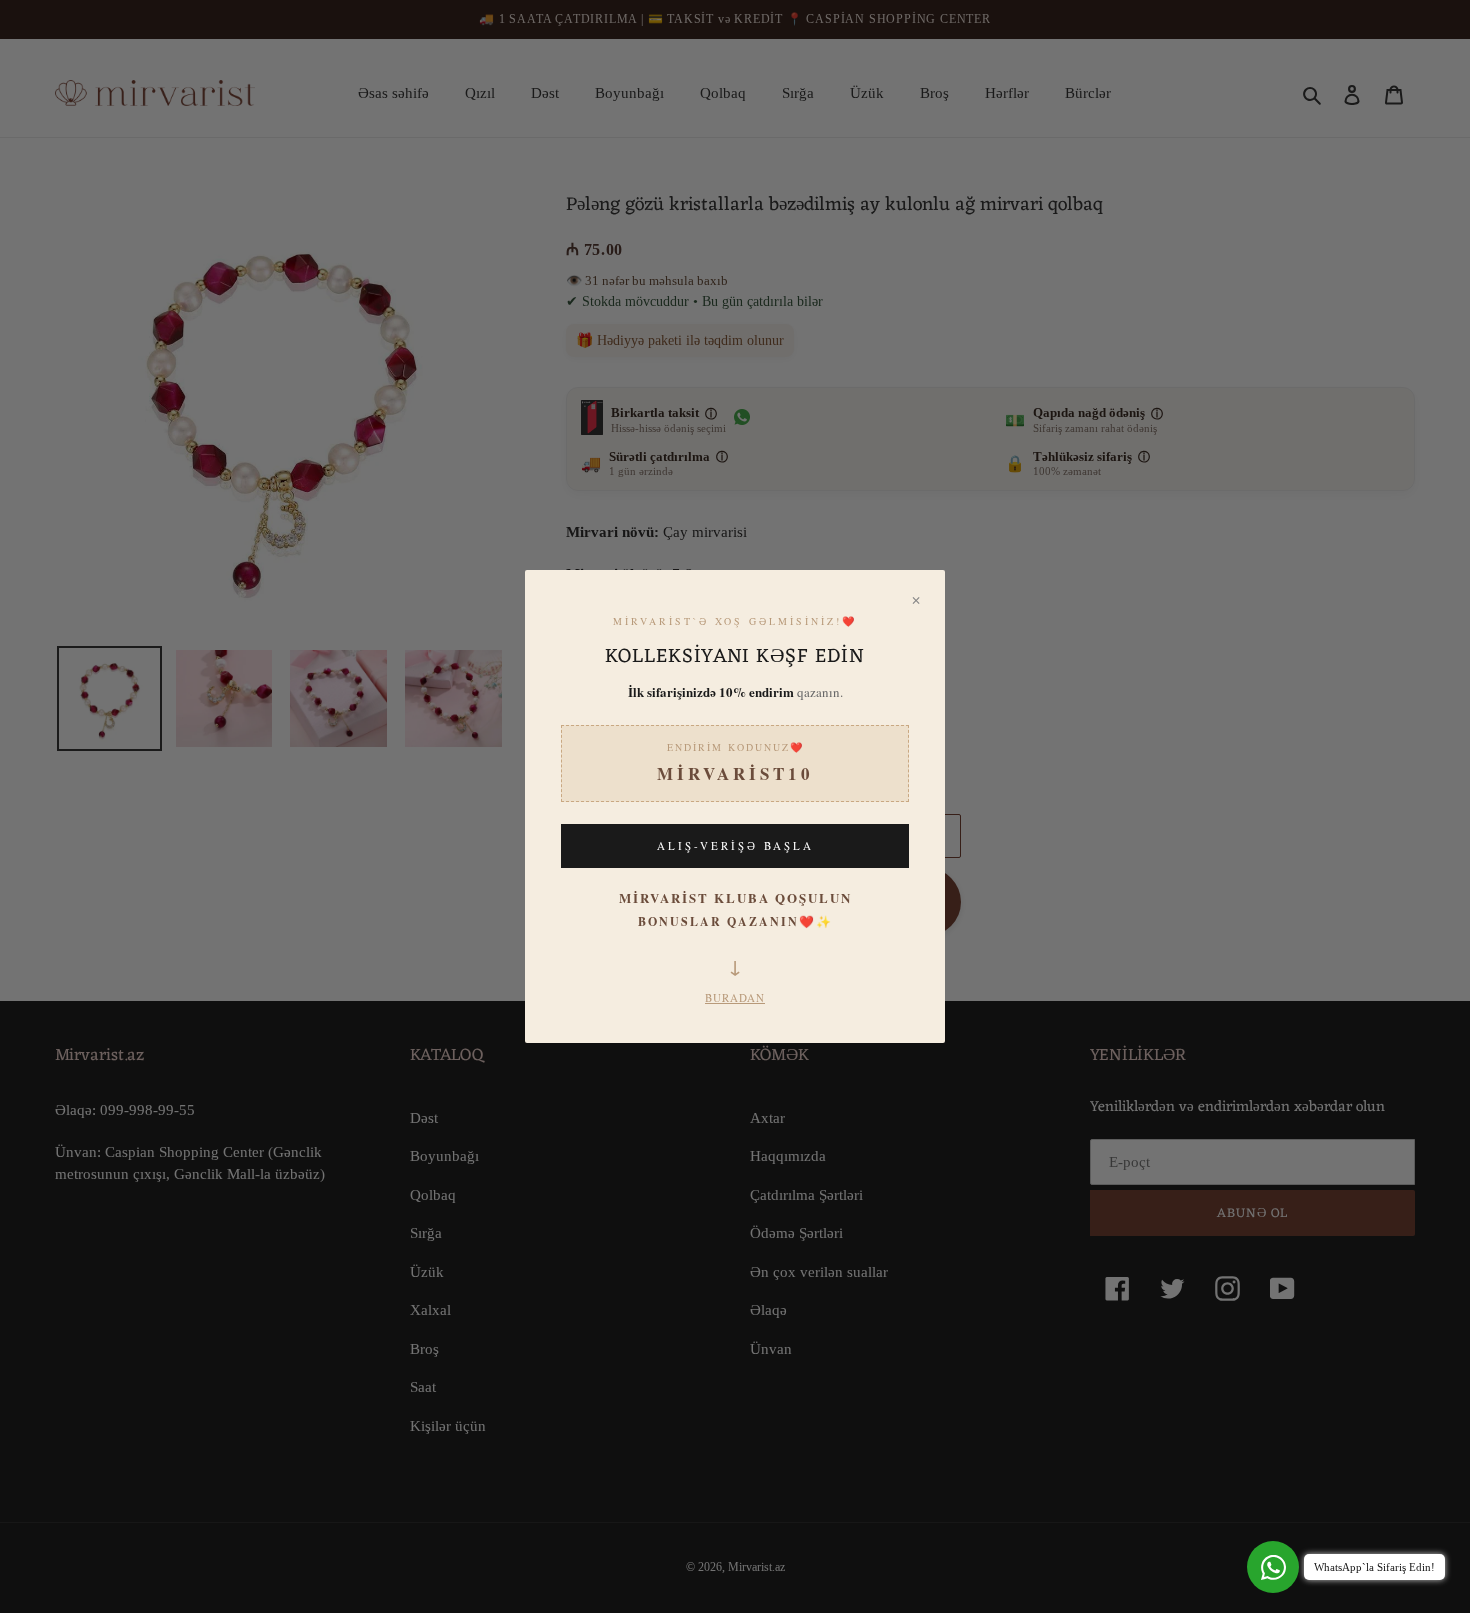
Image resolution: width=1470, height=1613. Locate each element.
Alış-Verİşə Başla (735, 845)
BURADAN (735, 997)
